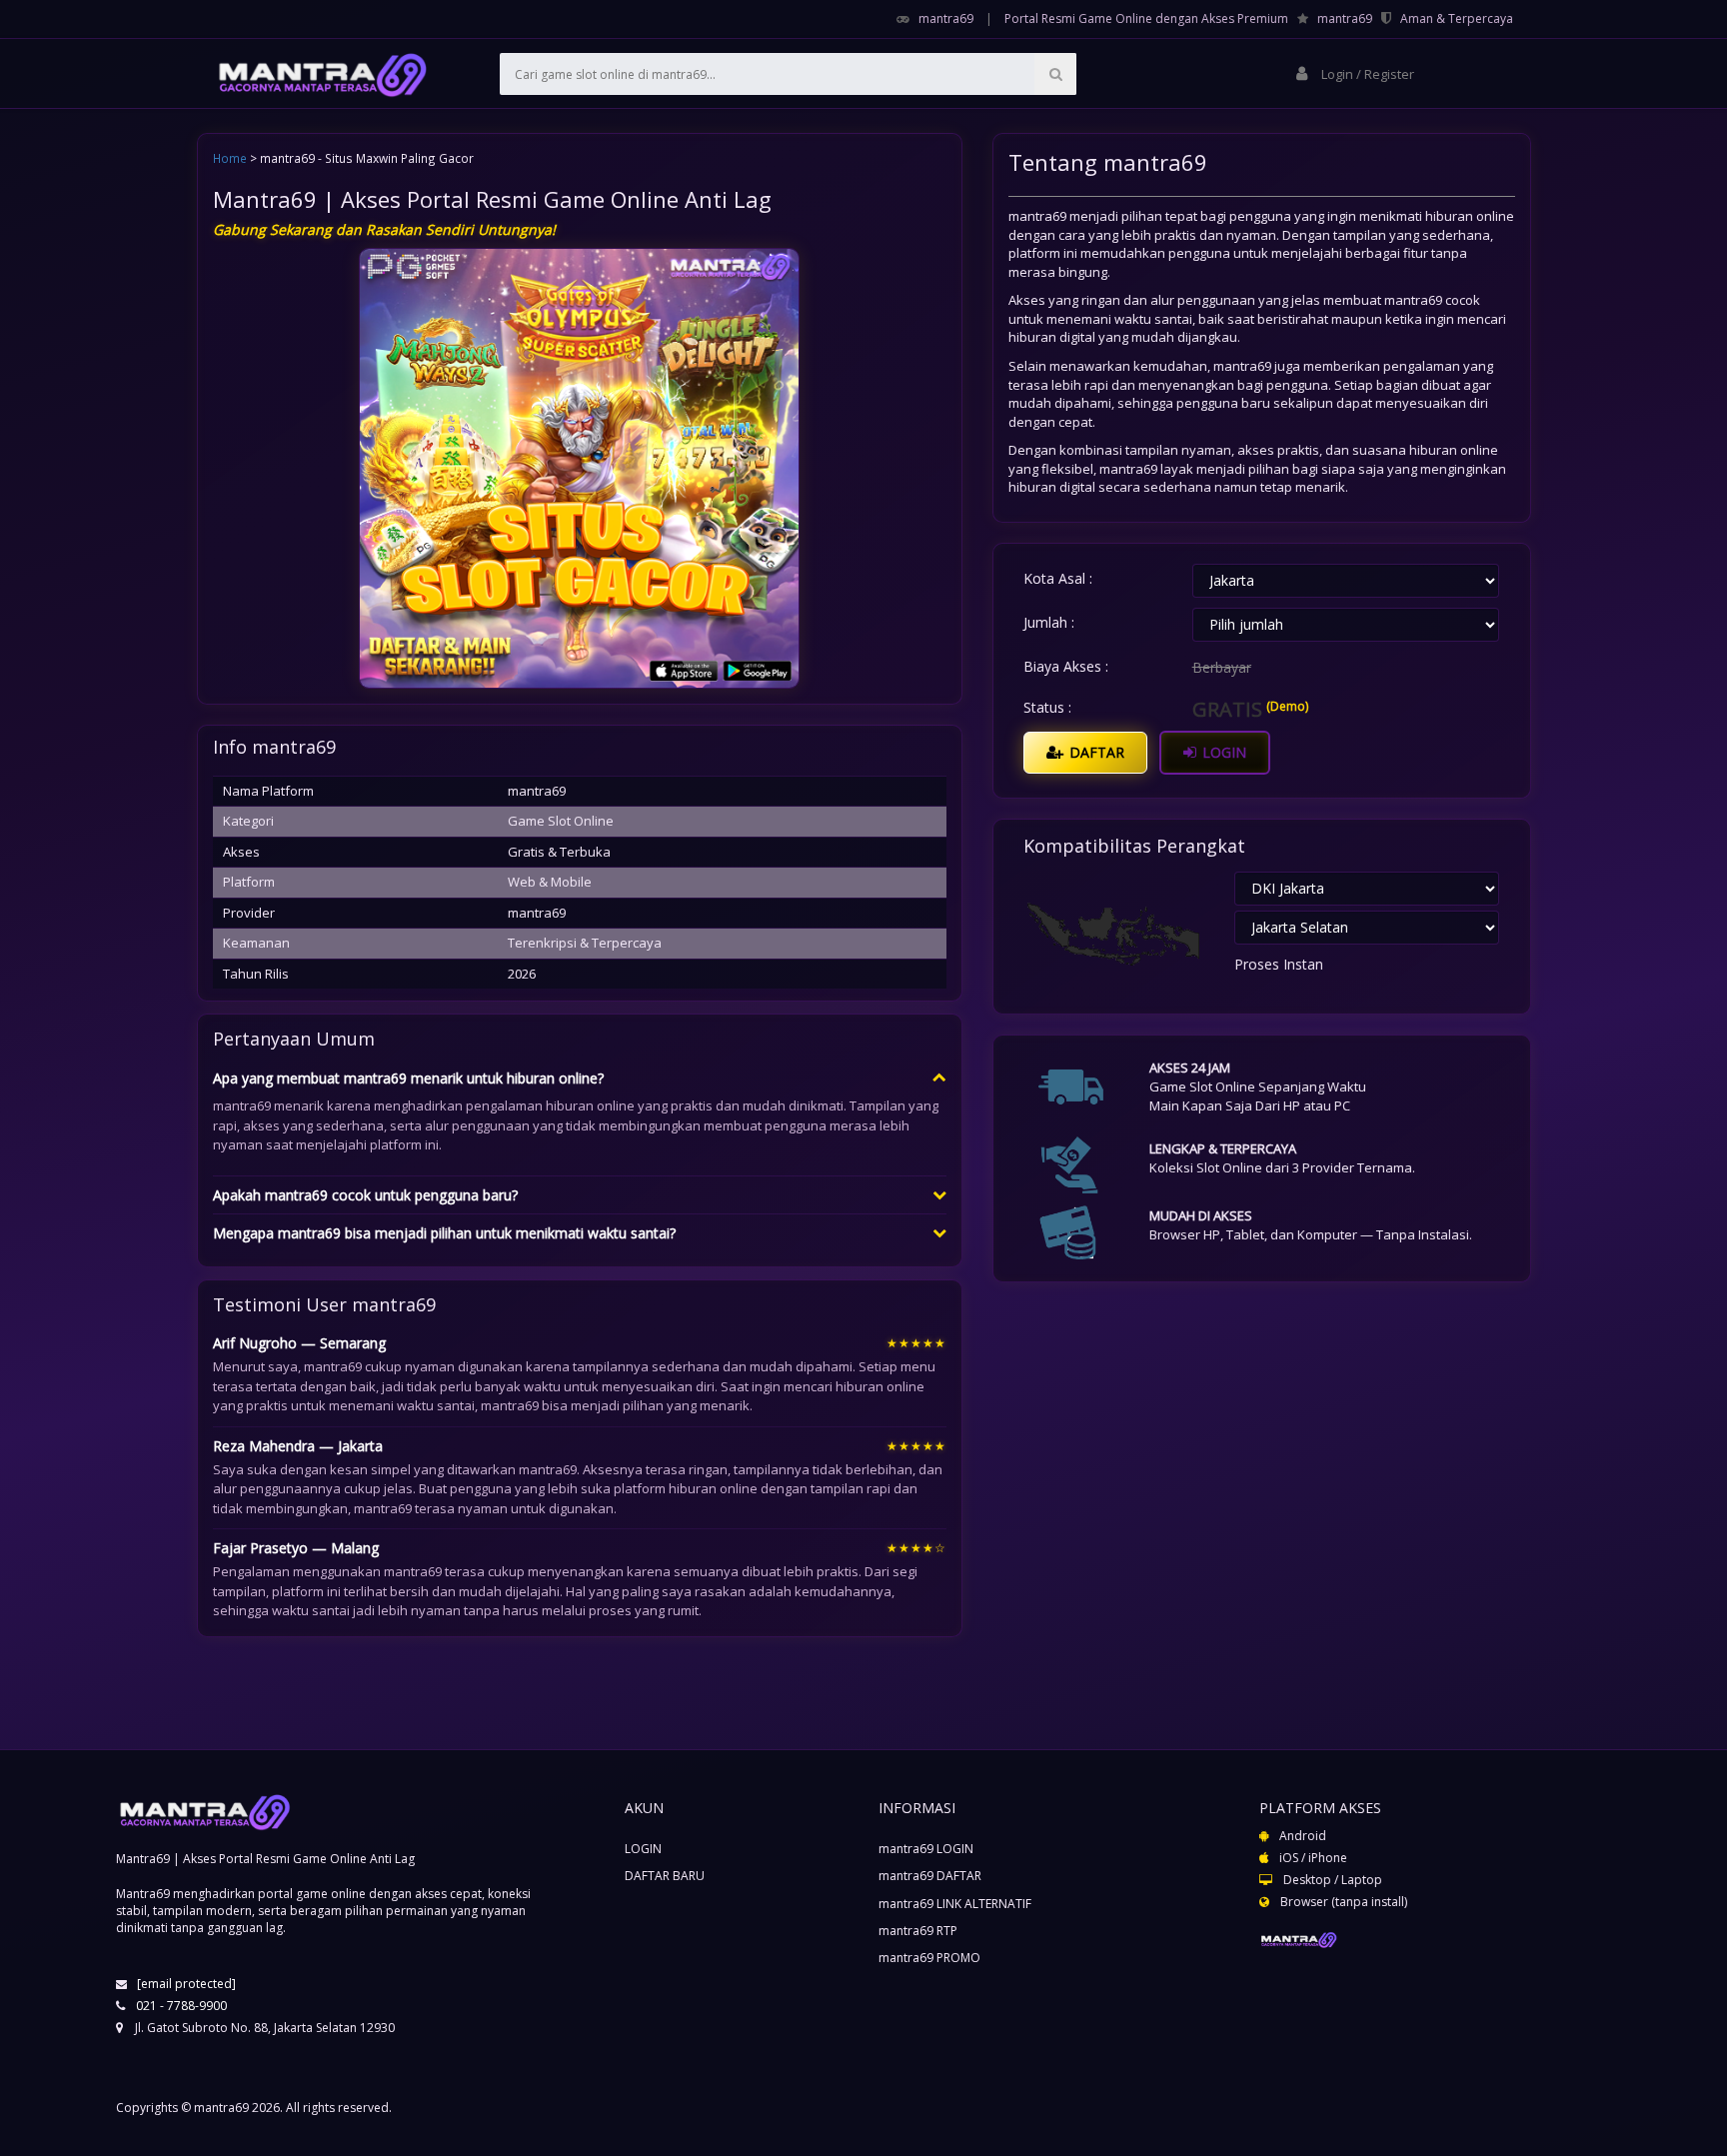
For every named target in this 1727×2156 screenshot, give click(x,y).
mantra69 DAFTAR (930, 1876)
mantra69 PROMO (929, 1958)
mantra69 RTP (918, 1931)
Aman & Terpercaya (1457, 18)
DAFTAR (1095, 752)
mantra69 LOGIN (926, 1849)
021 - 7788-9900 (181, 2006)
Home (230, 158)
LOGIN (1222, 752)
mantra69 (946, 18)
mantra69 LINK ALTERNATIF (955, 1904)
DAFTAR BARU (665, 1876)
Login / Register (1366, 74)
